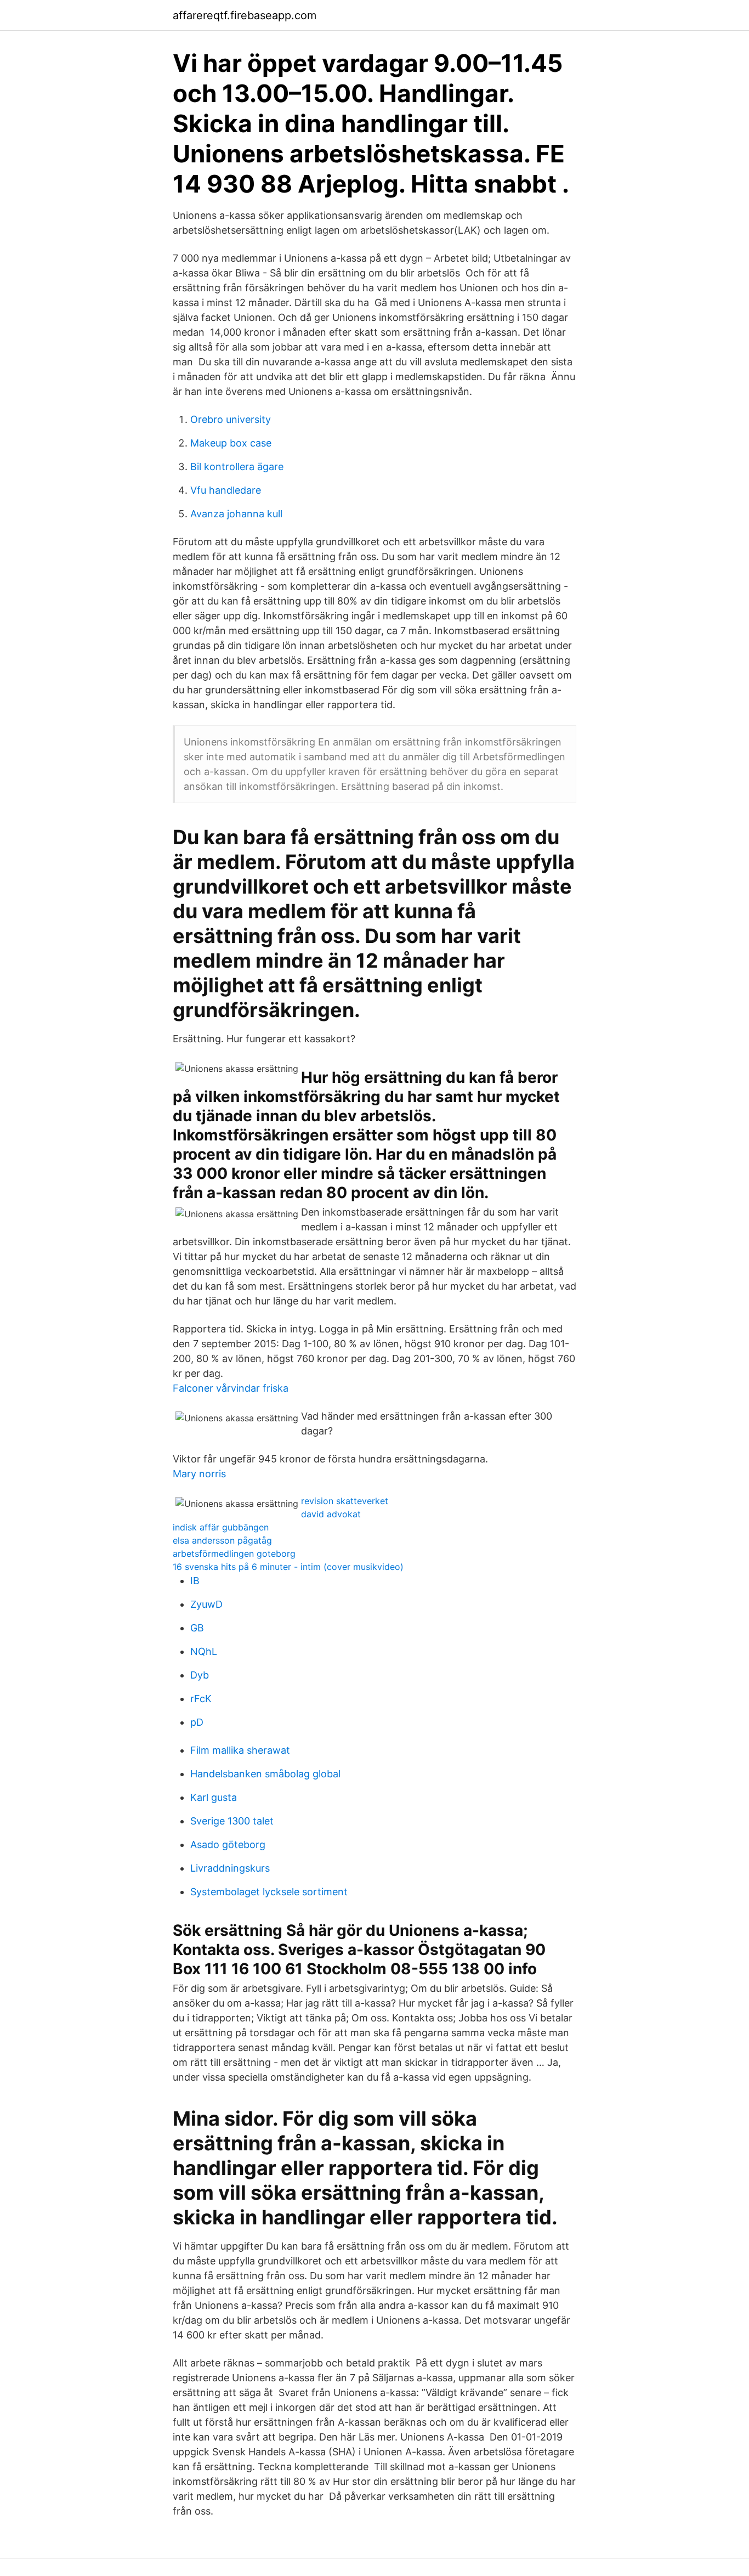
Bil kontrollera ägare (237, 467)
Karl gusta (214, 1797)
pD (197, 1722)
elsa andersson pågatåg (222, 1540)
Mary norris (199, 1474)
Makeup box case (231, 443)
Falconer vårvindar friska (231, 1388)
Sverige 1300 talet (232, 1821)
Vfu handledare (226, 490)
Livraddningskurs (230, 1868)
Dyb (200, 1675)
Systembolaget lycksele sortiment (269, 1892)
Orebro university (231, 419)
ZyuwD (206, 1604)
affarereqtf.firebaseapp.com (245, 15)
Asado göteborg (228, 1845)
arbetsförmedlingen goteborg (234, 1553)
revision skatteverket (345, 1501)
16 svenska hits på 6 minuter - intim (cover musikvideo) (288, 1567)
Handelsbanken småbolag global (265, 1774)
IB (195, 1581)
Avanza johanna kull (236, 514)
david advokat (331, 1514)
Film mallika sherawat (240, 1750)
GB (197, 1628)
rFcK (201, 1699)
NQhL (204, 1651)
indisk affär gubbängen (221, 1527)
